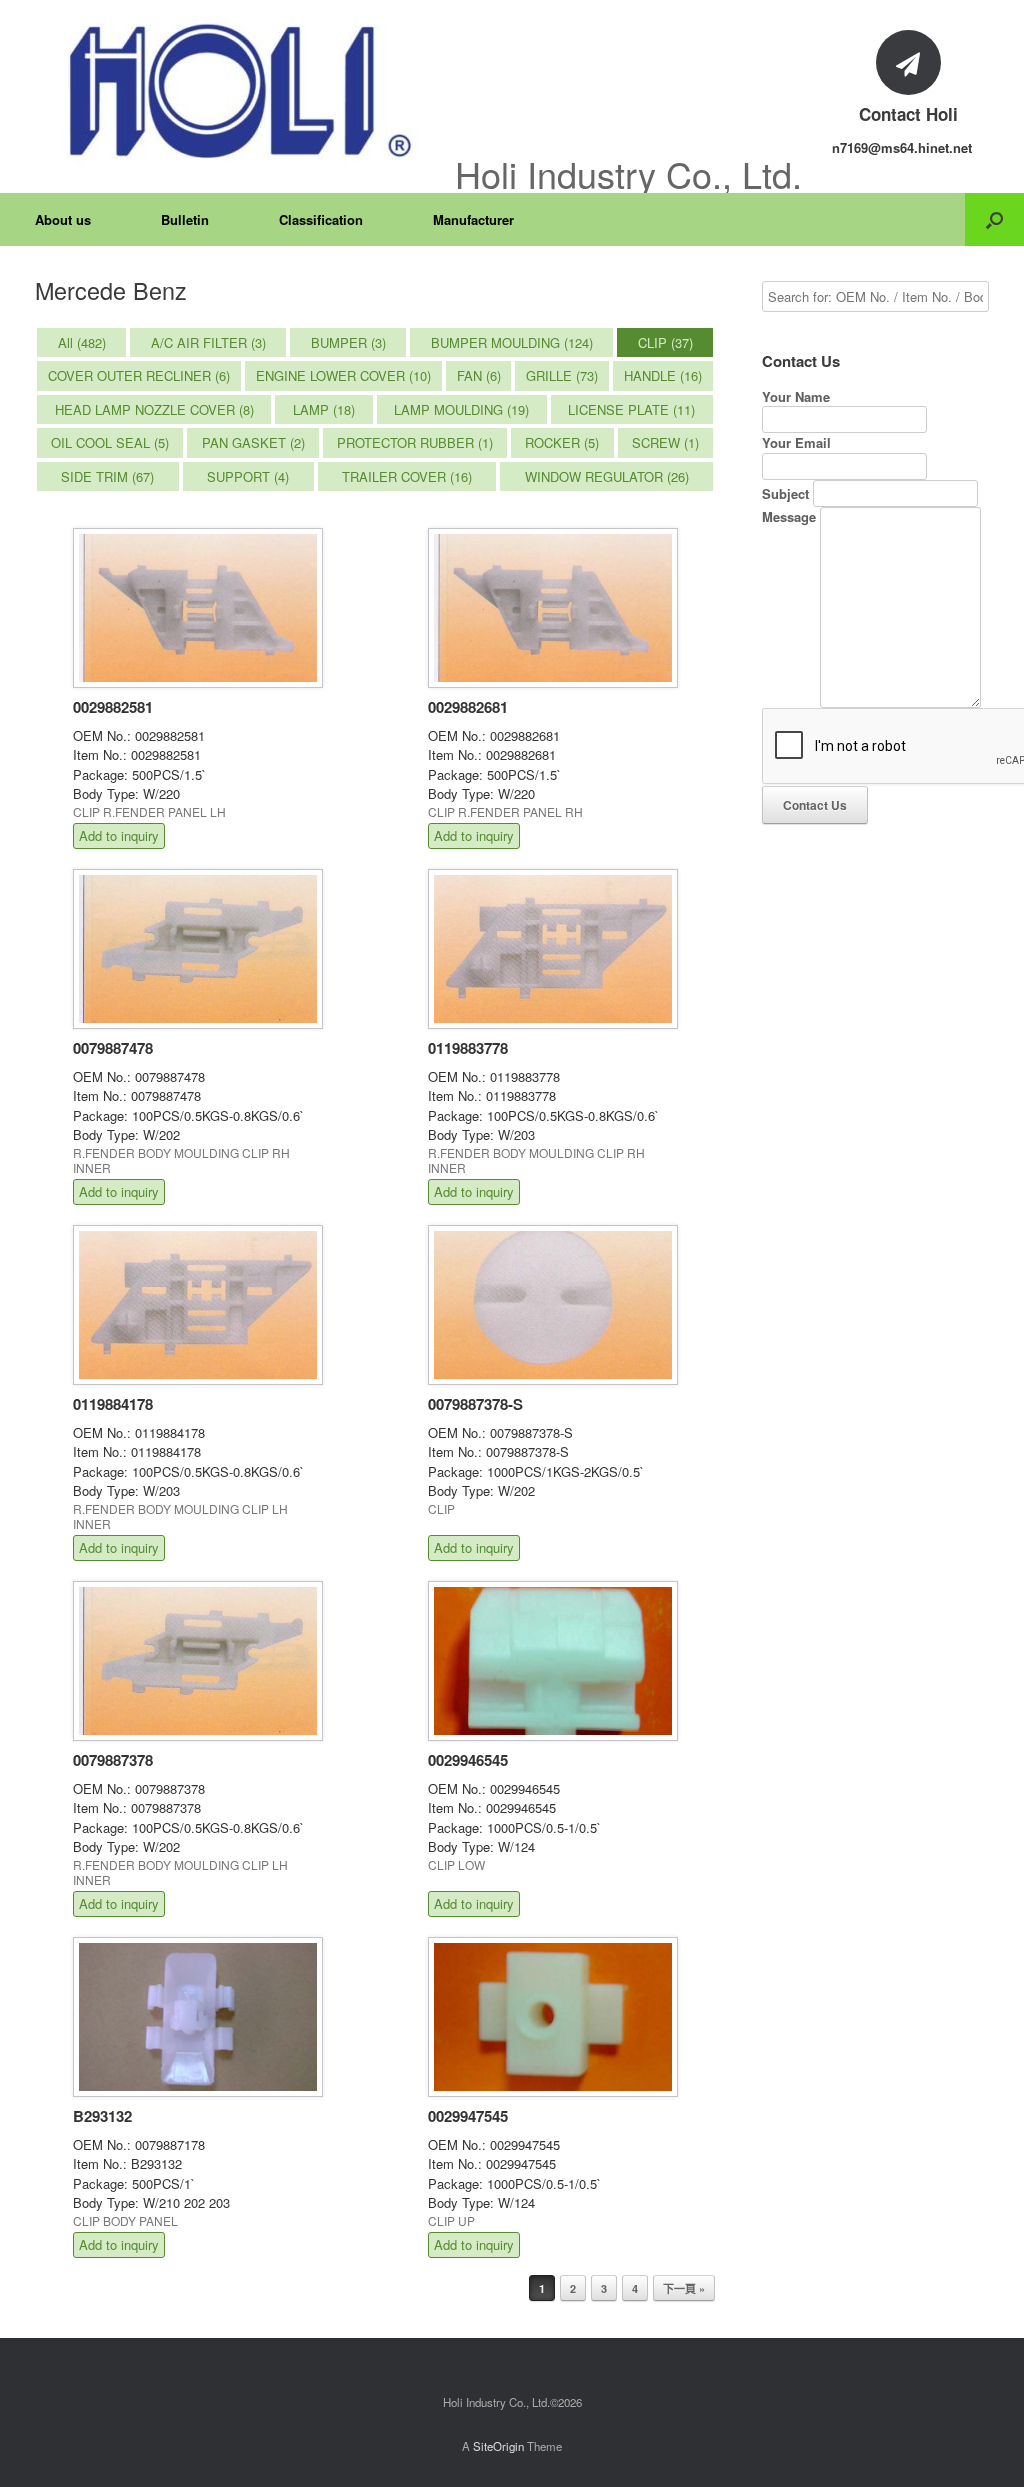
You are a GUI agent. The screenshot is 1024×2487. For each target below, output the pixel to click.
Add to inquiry (119, 835)
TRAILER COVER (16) (407, 476)
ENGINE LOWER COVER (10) (343, 375)
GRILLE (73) (562, 375)
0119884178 (113, 1404)
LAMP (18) (324, 409)
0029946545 (468, 1760)
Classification (321, 219)
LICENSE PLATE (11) (631, 409)
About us (63, 219)
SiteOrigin (498, 2446)
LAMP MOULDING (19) (461, 409)
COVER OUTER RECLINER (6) (139, 375)
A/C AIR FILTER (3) (208, 342)
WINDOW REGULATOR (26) (607, 476)
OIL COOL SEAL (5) (110, 442)
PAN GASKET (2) (253, 442)
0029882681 (468, 707)
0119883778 (468, 1048)
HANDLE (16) (663, 375)
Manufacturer (473, 219)
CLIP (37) (665, 342)
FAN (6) (479, 375)
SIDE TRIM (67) (107, 476)
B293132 (102, 2116)
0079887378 (113, 1760)
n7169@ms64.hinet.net (902, 147)
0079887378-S (475, 1404)
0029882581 (113, 707)
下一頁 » (684, 2288)
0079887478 (113, 1048)
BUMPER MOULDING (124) (512, 342)
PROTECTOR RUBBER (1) (415, 442)
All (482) (82, 342)
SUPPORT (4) (248, 476)
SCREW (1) (665, 442)
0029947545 (468, 2116)
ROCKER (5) (562, 442)
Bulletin (185, 219)
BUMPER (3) (348, 342)
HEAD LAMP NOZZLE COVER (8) (154, 409)
